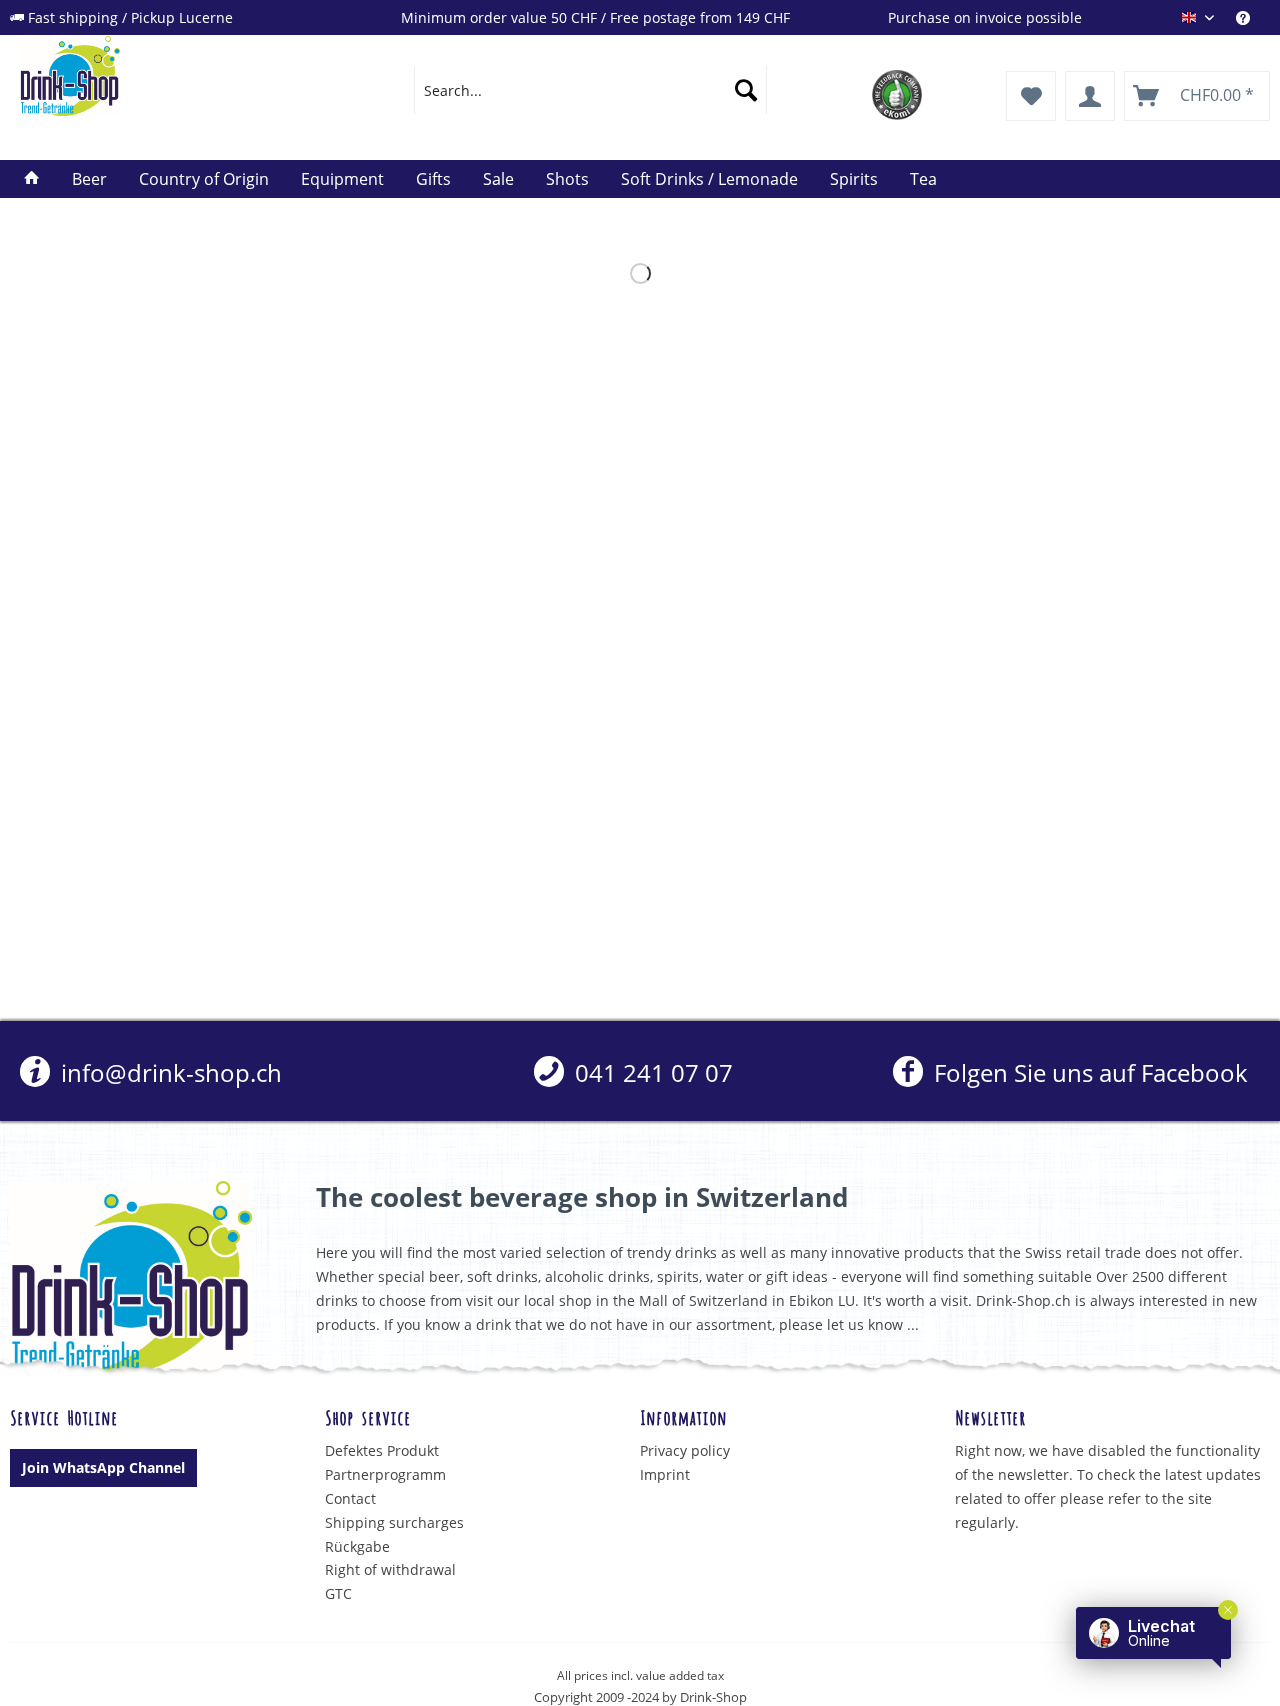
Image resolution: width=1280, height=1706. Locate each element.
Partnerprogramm (385, 1474)
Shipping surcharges (394, 1522)
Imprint (665, 1474)
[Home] (32, 179)
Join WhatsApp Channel (103, 1467)
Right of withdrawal (390, 1569)
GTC (338, 1593)
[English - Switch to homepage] (171, 76)
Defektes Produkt (382, 1450)
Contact (350, 1498)
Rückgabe (357, 1546)
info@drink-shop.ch (168, 1072)
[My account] (1090, 96)
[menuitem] (1253, 17)
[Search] (746, 90)
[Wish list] (1031, 96)
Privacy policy (685, 1450)
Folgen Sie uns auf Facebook (1087, 1072)
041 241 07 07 (651, 1072)
